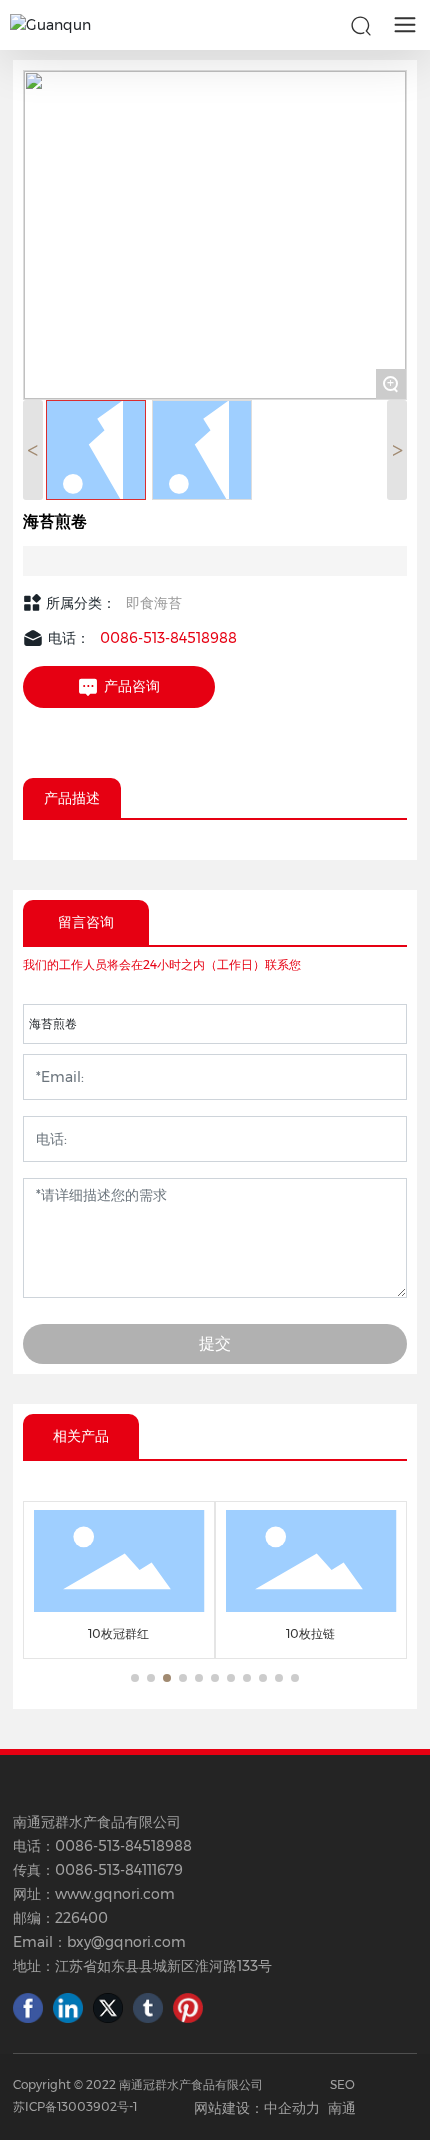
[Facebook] (28, 2008)
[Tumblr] (148, 2008)
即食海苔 (154, 603)
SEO (342, 2084)
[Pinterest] (188, 2008)
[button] (135, 1678)
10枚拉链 (310, 1633)
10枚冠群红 (118, 1633)
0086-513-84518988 (168, 638)
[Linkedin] (68, 2008)
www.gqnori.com (115, 1894)
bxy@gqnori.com (126, 1942)
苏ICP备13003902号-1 (75, 2106)
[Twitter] (108, 2008)
